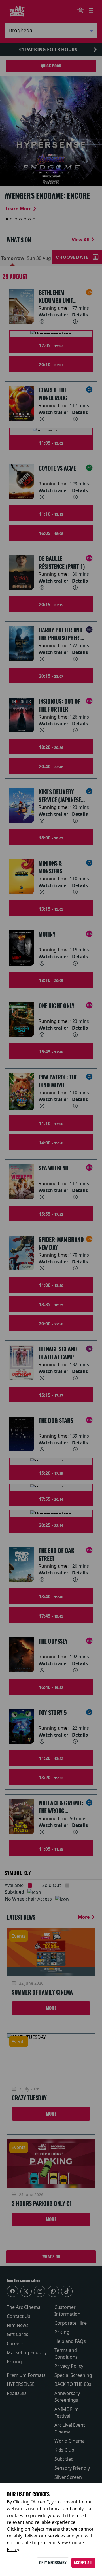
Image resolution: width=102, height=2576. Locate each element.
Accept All (83, 2563)
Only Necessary (53, 2563)
